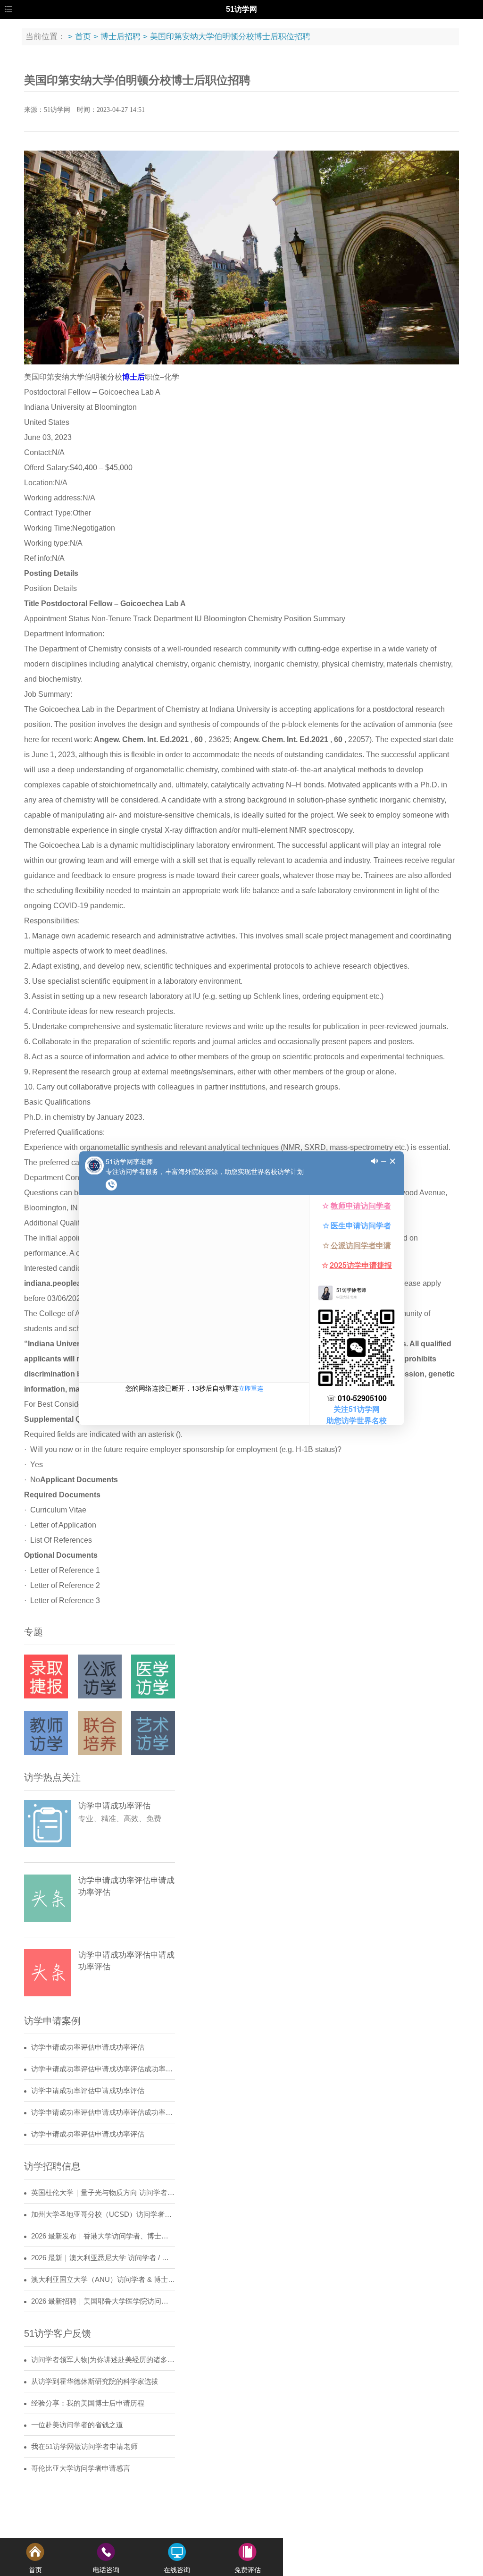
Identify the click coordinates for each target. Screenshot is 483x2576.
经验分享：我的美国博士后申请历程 (88, 2403)
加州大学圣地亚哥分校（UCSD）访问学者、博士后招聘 (103, 2214)
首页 (83, 37)
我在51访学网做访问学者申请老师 (84, 2447)
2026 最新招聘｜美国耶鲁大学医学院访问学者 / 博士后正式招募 (103, 2301)
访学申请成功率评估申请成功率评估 (88, 2047)
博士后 (133, 377)
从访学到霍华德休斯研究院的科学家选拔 (95, 2382)
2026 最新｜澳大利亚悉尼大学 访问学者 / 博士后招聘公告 (103, 2258)
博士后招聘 (121, 37)
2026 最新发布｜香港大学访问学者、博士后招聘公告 (103, 2236)
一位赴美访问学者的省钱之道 (77, 2425)
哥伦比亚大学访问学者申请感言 (81, 2468)
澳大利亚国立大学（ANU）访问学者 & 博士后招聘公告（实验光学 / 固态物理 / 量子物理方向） (103, 2280)
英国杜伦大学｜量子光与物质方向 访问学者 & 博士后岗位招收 (103, 2193)
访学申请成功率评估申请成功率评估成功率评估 (103, 2069)
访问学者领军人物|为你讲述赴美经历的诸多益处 (103, 2360)
